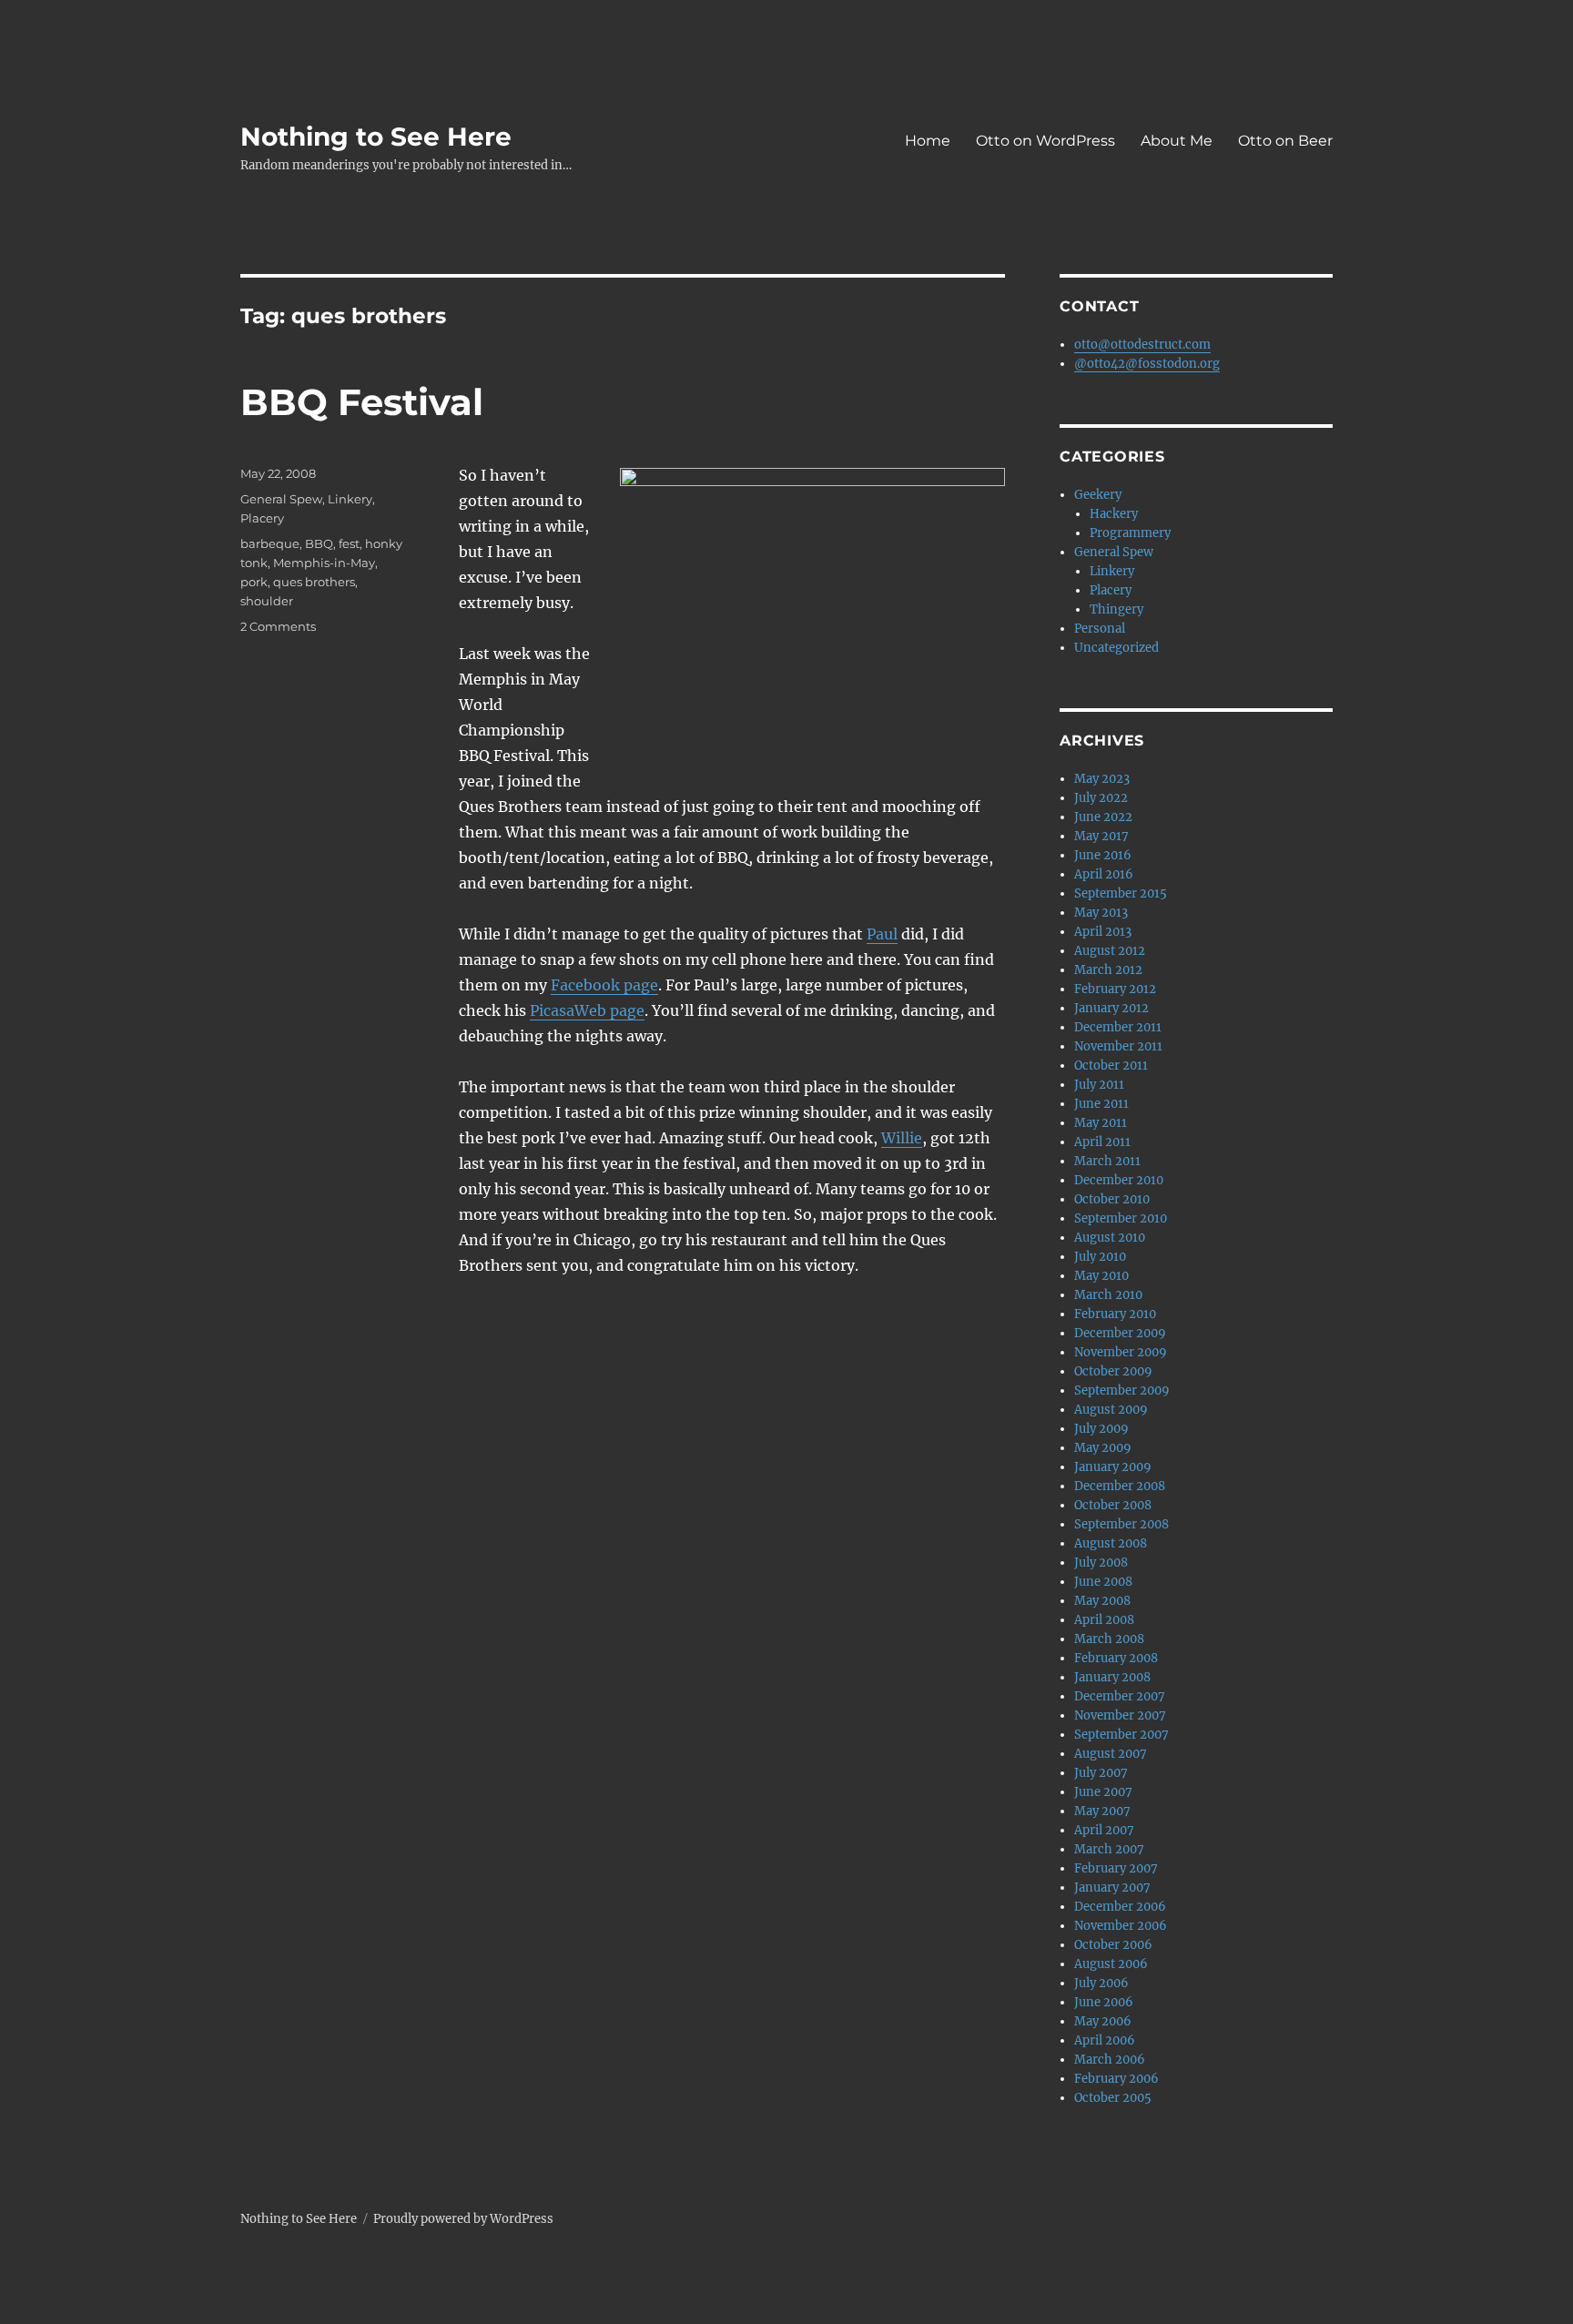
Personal (1100, 629)
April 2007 (1104, 1830)
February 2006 (1116, 2079)
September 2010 (1121, 1218)
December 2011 (1118, 1027)
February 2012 (1115, 989)
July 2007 (1101, 1773)
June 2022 (1103, 817)
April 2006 (1105, 2040)
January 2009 (1113, 1467)
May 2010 (1101, 1276)
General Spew (281, 499)
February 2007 (1116, 1868)
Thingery (1116, 609)
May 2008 (1102, 1601)
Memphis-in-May (324, 563)
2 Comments (278, 626)
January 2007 (1112, 1888)
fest (349, 543)
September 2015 (1121, 893)
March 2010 (1108, 1295)
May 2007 (1102, 1811)
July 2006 (1101, 1983)
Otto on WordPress (1045, 141)
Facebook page (604, 985)
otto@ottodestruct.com (1142, 345)
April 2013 (1103, 932)
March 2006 (1110, 2060)
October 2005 (1113, 2098)
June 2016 (1103, 855)
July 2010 (1100, 1257)
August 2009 (1111, 1410)
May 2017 (1101, 836)
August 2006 (1111, 1964)
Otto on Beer (1285, 141)
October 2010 (1112, 1199)
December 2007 (1120, 1696)
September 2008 (1121, 1524)
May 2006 (1103, 2021)
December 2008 (1120, 1486)
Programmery (1130, 533)
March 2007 (1109, 1849)
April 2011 (1102, 1142)
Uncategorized (1116, 648)
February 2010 (1115, 1314)
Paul (882, 934)
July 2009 (1101, 1429)
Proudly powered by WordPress (463, 2219)
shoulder (267, 601)
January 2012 (1111, 1008)
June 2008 (1103, 1582)
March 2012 (1108, 970)
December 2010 (1119, 1180)
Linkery (350, 499)
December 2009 (1120, 1333)
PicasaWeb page (587, 1010)
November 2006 (1121, 1926)
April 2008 (1104, 1620)
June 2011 (1101, 1104)
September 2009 (1122, 1390)
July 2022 (1101, 798)
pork (254, 582)
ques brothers (314, 582)
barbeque (270, 543)
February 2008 (1116, 1658)
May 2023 (1102, 779)
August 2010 (1110, 1238)
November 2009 (1121, 1352)
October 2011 (1111, 1066)
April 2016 (1104, 874)
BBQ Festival (362, 402)
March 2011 (1107, 1161)
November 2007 (1120, 1715)
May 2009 (1103, 1448)
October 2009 (1113, 1371)
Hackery (1114, 514)
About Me (1177, 141)
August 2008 (1111, 1543)
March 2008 (1109, 1639)
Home (928, 141)
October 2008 (1113, 1505)
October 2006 (1113, 1945)
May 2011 (1101, 1123)
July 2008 (1101, 1563)
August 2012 (1110, 951)
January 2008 (1112, 1677)
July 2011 (1099, 1085)
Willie (902, 1138)
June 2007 (1103, 1792)
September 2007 (1121, 1735)
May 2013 (1101, 913)
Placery (262, 518)
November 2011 (1118, 1046)
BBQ (319, 543)
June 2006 (1104, 2002)
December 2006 (1120, 1907)
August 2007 (1111, 1754)
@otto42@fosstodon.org (1147, 364)
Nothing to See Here (376, 137)
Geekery (1098, 495)
